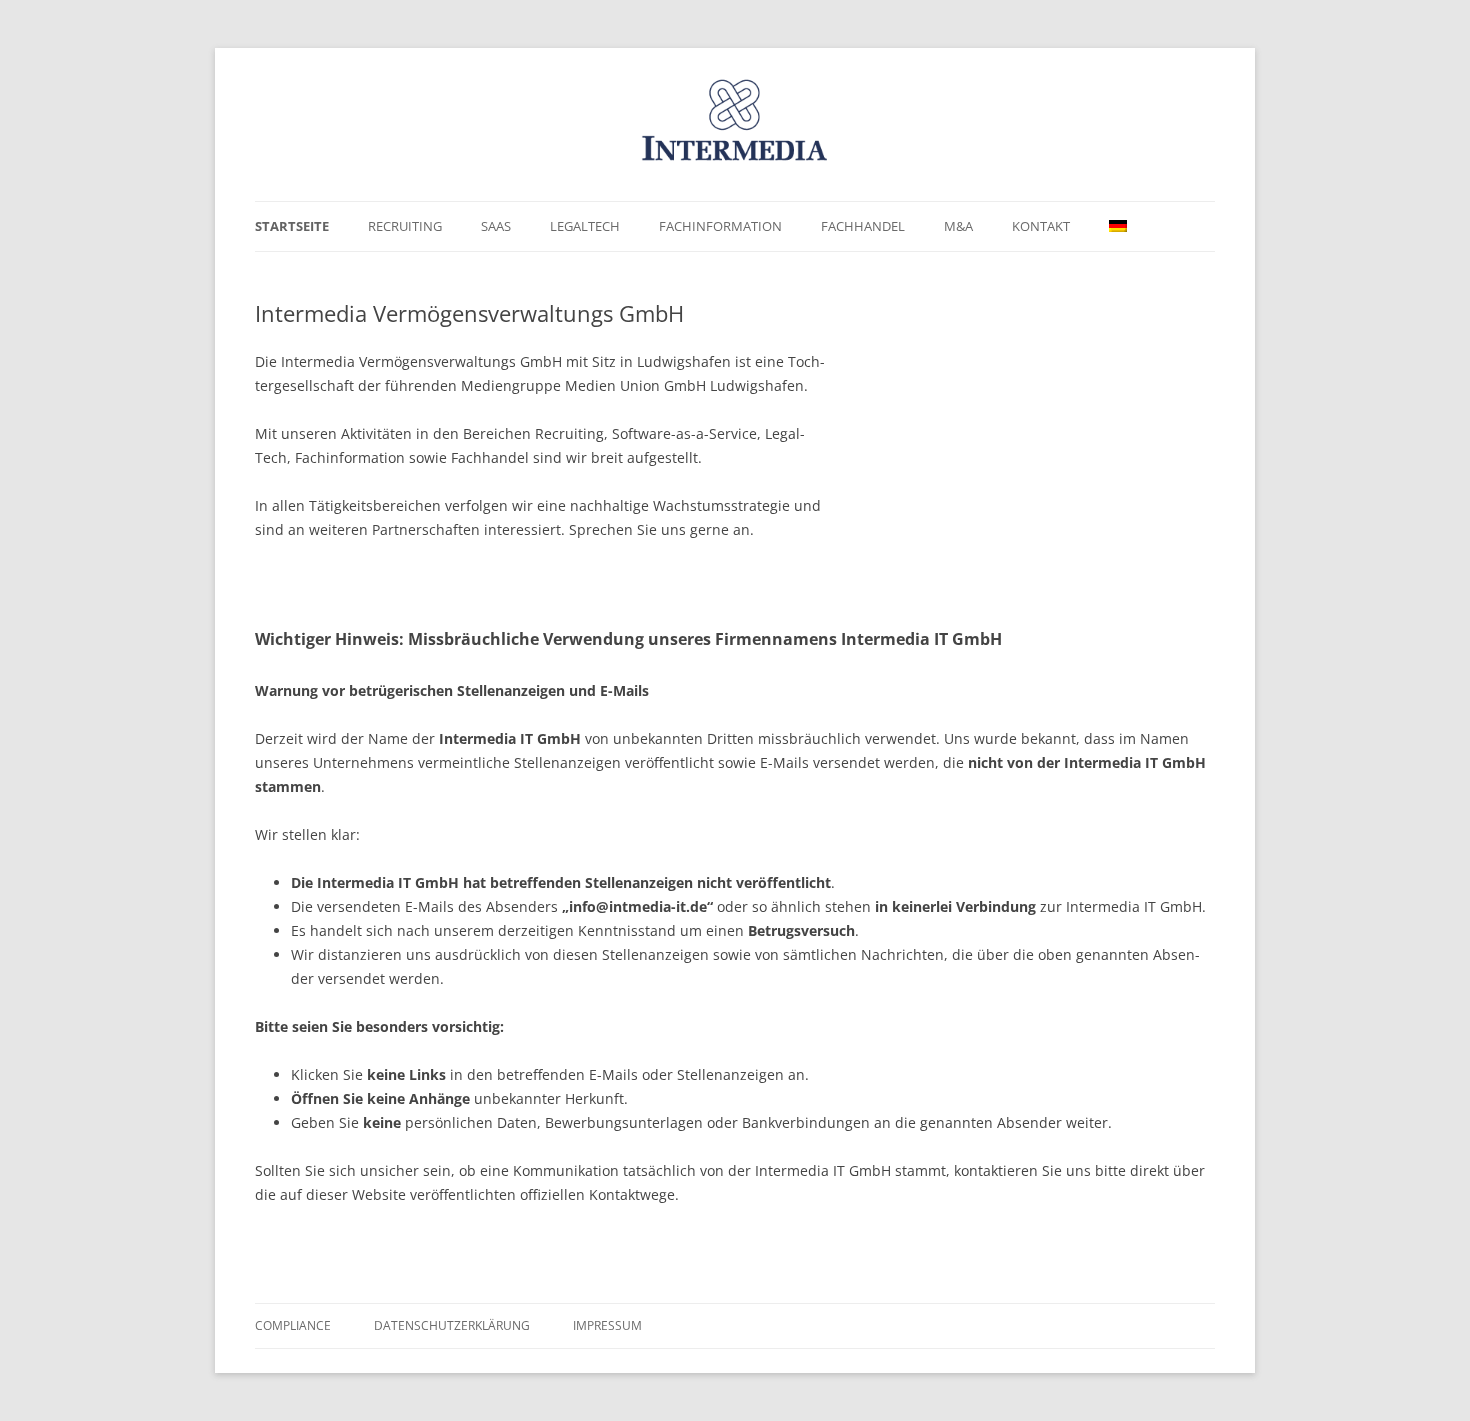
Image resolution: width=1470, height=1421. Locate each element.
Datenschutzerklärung (452, 1325)
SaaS (496, 226)
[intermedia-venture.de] (735, 131)
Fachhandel (863, 226)
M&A (958, 226)
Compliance (293, 1325)
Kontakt (1041, 226)
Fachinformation (720, 226)
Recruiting (405, 226)
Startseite (292, 226)
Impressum (607, 1325)
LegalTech (585, 226)
